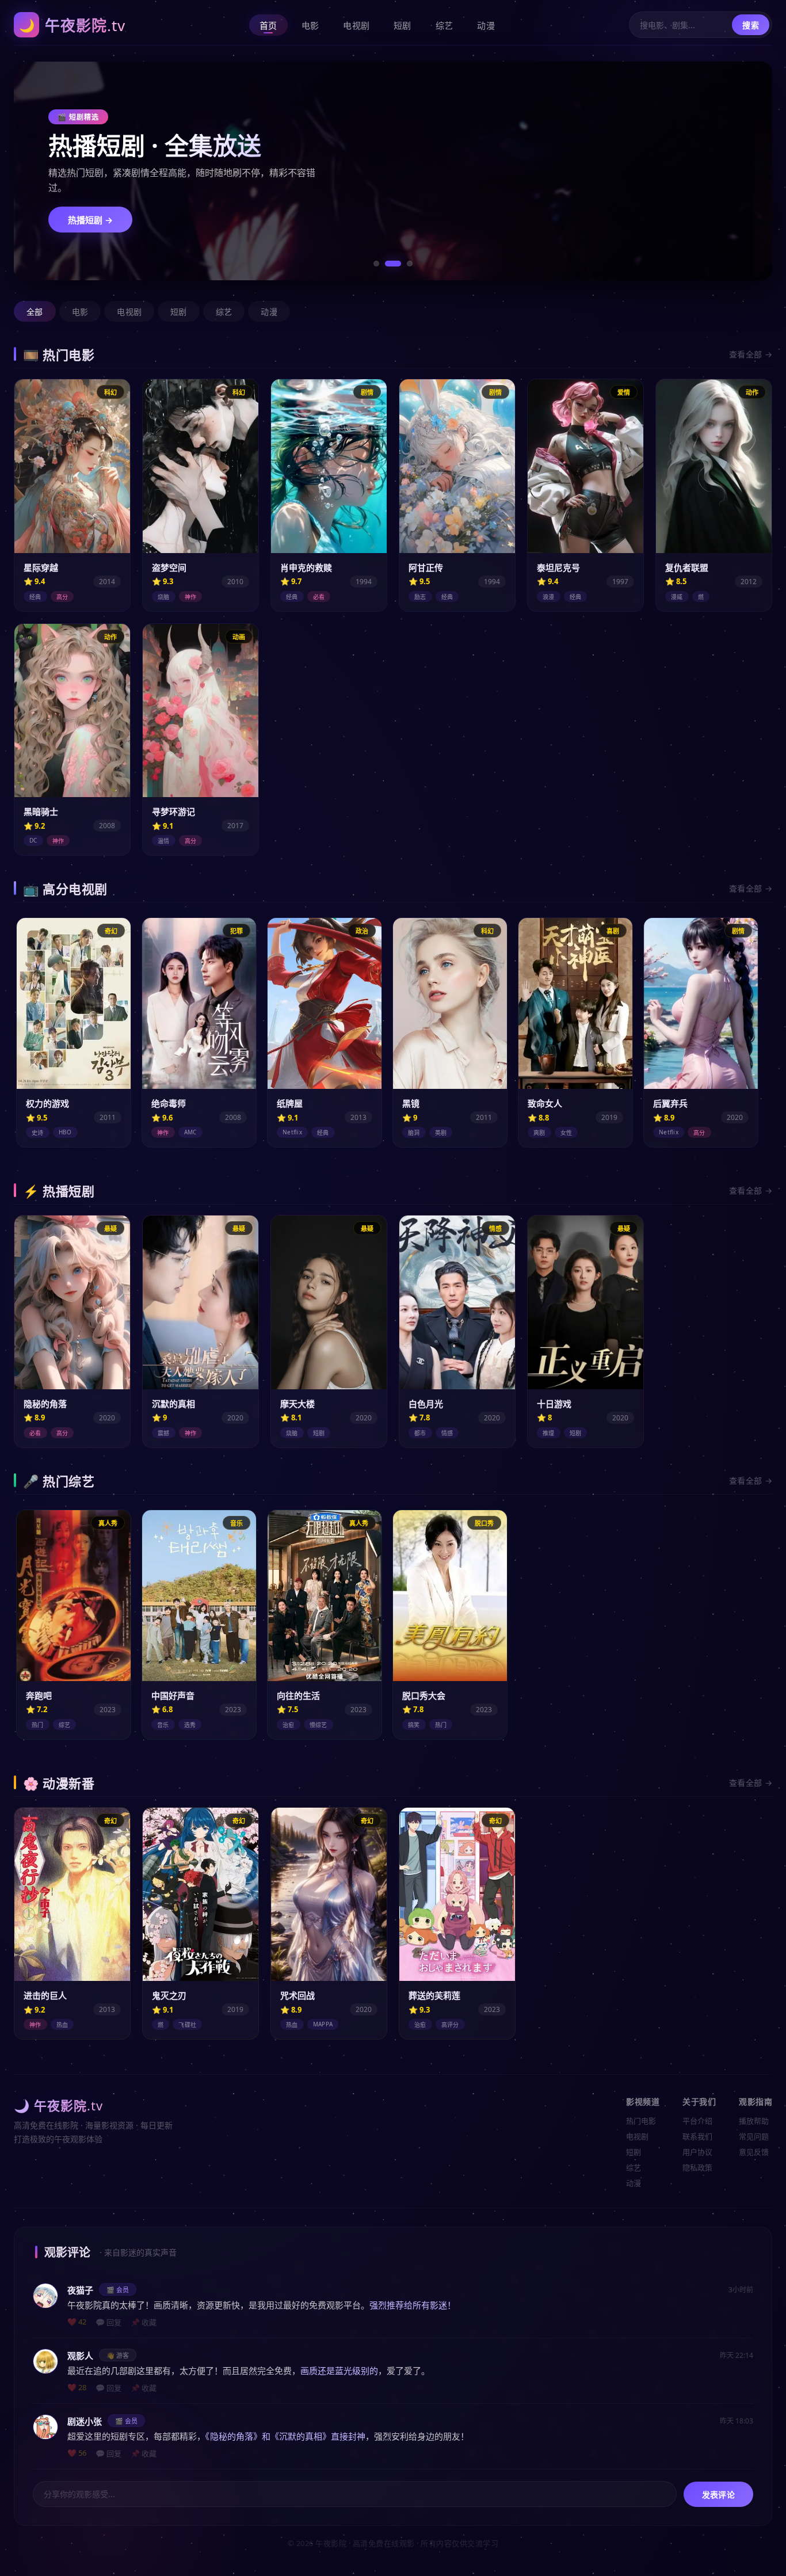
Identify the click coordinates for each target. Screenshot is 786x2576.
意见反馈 (754, 2152)
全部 (35, 312)
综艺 (444, 25)
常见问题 (754, 2136)
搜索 (751, 25)
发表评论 (718, 2495)
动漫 (486, 25)
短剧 (402, 25)
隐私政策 (697, 2167)
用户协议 (697, 2152)
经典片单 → (90, 212)
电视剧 (356, 25)
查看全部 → (751, 354)
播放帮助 (754, 2121)
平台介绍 (697, 2121)
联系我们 (697, 2136)
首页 (268, 25)
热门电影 (641, 2121)
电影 (310, 25)
